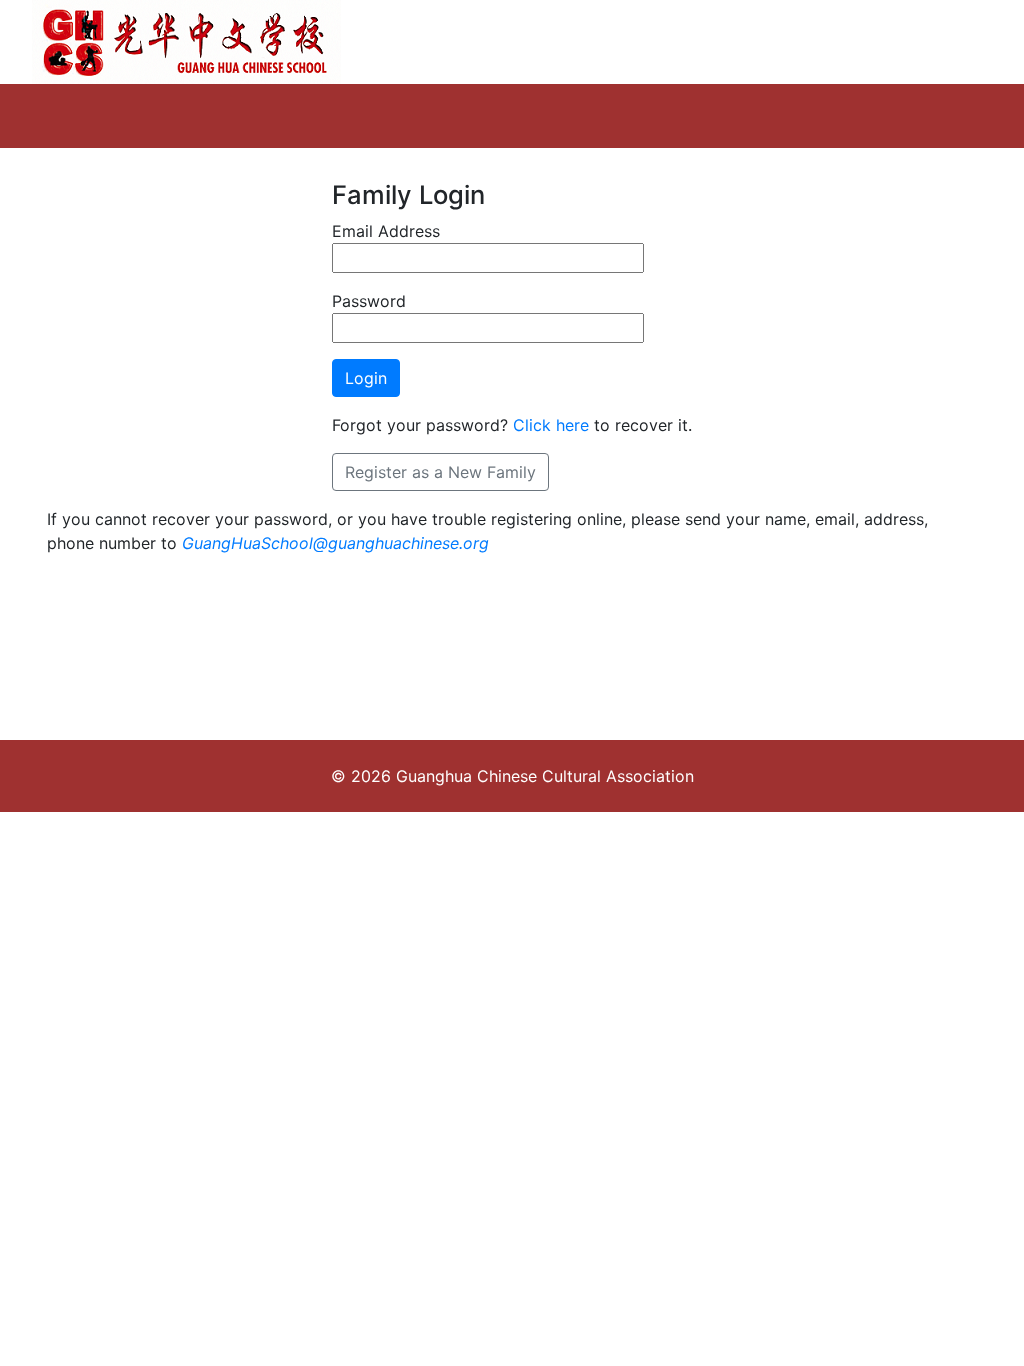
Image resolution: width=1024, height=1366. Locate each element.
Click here (551, 425)
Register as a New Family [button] (440, 472)
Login (366, 378)
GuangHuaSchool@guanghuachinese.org (335, 543)
